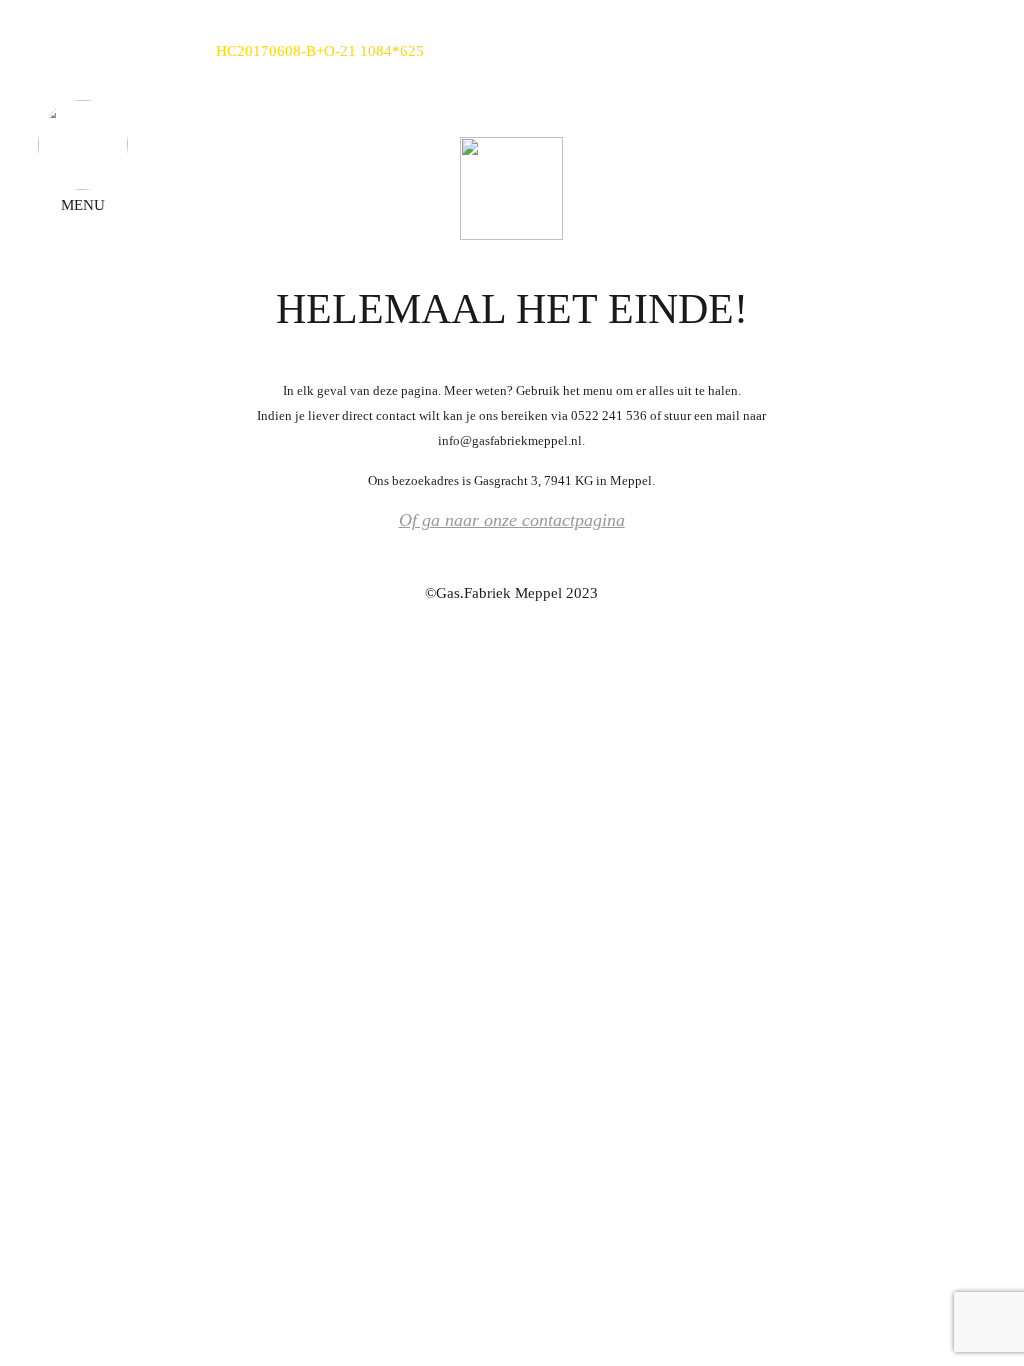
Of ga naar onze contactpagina (512, 520)
